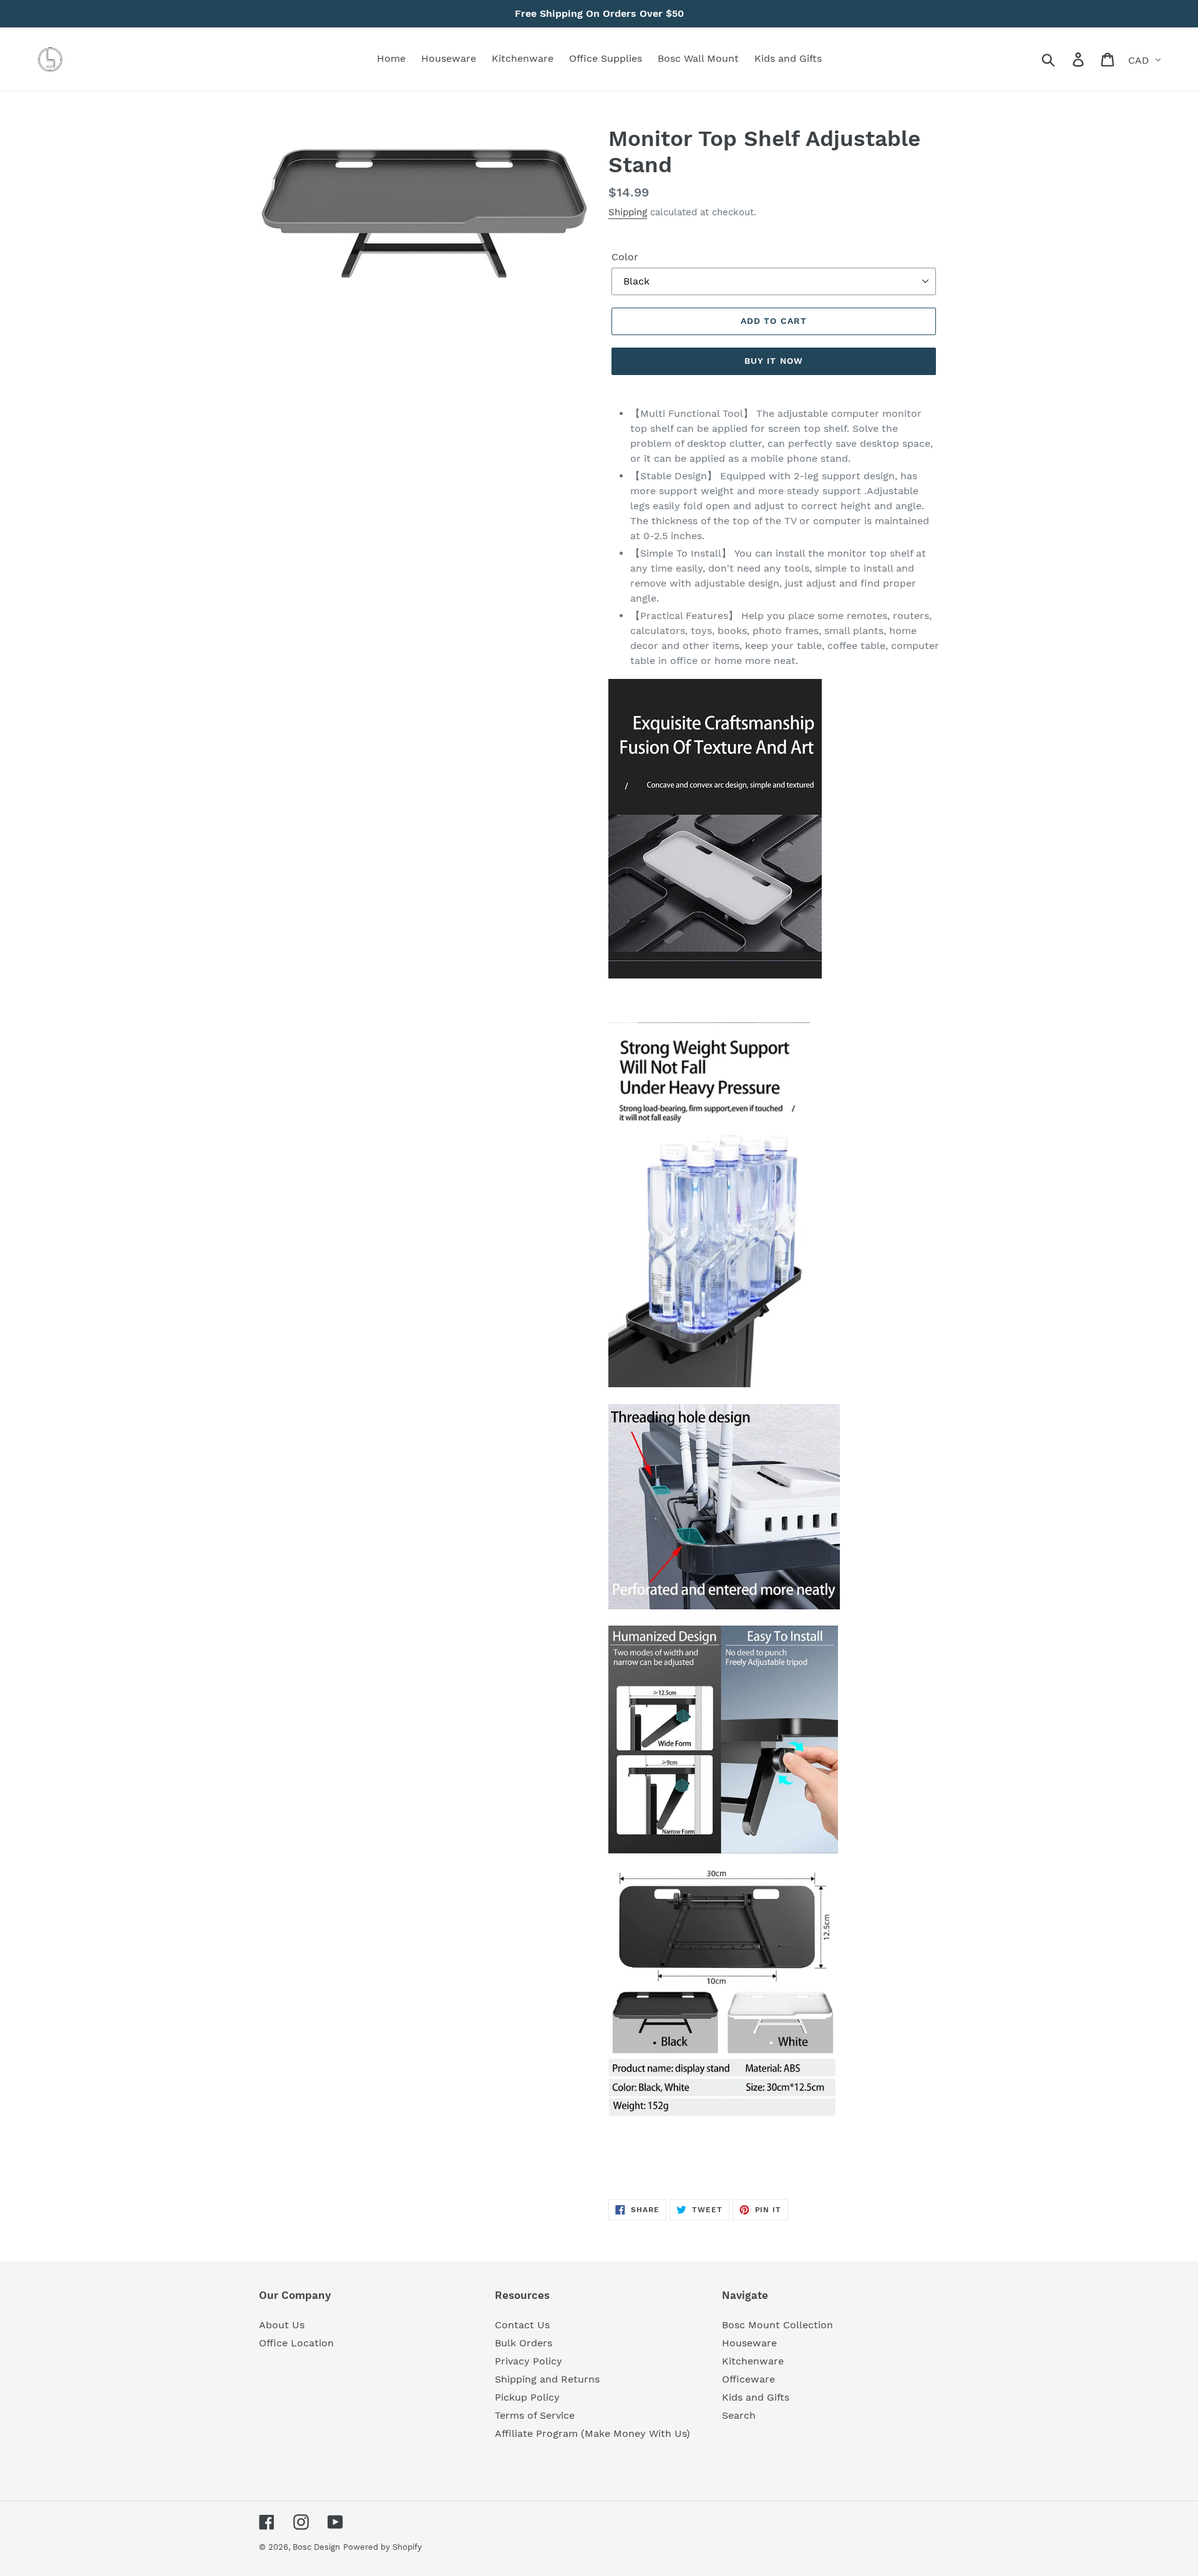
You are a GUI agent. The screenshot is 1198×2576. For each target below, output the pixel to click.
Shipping (628, 212)
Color (625, 257)
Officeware (748, 2379)
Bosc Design (316, 2547)
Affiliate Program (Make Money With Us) (592, 2433)
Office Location (296, 2343)
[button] (774, 2140)
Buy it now (774, 361)
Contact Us (522, 2325)
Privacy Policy (528, 2361)
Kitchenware (753, 2361)
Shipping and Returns (547, 2379)
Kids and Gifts (756, 2397)
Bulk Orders (524, 2343)
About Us (282, 2325)
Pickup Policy (527, 2397)
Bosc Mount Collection (777, 2325)
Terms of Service (535, 2415)
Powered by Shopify (382, 2547)
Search (739, 2415)
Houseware (749, 2343)
